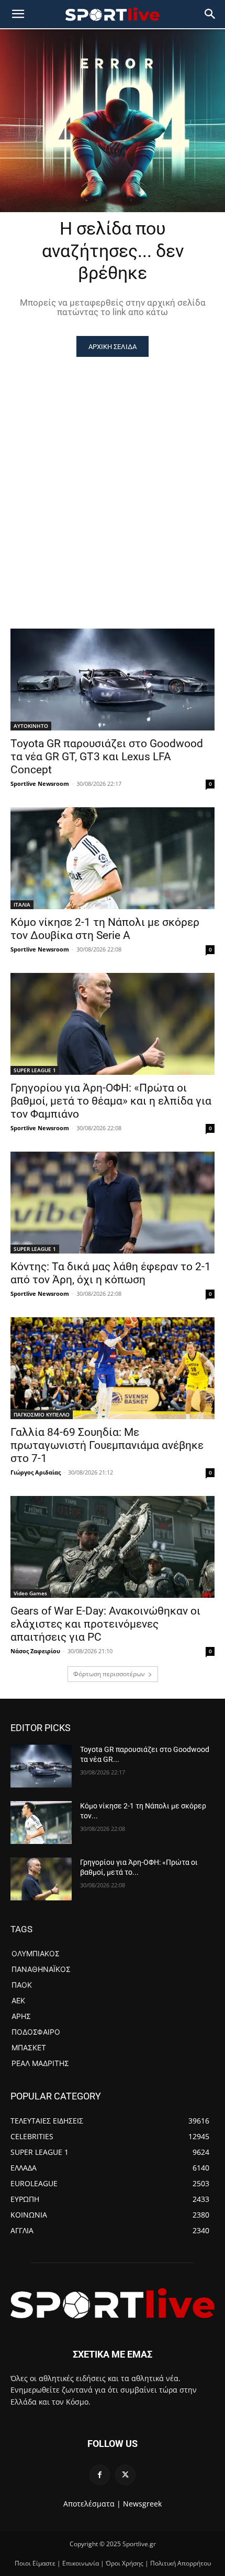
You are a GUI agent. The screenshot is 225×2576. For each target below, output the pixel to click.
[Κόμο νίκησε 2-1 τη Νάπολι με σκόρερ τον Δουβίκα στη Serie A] (113, 858)
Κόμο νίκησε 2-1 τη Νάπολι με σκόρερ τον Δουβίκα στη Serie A (105, 929)
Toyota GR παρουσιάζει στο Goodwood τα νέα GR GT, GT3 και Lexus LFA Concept (107, 757)
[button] (210, 14)
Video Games (30, 1593)
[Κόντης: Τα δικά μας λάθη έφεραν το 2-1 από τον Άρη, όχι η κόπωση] (113, 1203)
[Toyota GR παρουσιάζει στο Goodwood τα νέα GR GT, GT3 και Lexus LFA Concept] (113, 680)
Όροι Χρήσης (125, 2563)
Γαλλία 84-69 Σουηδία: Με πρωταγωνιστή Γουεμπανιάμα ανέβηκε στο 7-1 (107, 1445)
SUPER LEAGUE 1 (35, 1070)
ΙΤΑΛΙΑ (22, 904)
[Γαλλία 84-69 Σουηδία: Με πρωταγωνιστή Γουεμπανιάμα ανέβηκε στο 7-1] (113, 1368)
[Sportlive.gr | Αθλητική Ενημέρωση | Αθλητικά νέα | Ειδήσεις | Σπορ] (113, 2303)
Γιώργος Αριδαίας (36, 1472)
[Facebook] (100, 2475)
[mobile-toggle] (18, 14)
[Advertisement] (113, 474)
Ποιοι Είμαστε (35, 2563)
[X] (125, 2475)
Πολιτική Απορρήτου (181, 2563)
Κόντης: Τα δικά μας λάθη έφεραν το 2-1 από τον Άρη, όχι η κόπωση (111, 1273)
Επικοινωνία (81, 2563)
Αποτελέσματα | (92, 2504)
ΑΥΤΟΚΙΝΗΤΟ (31, 726)
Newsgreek (142, 2504)
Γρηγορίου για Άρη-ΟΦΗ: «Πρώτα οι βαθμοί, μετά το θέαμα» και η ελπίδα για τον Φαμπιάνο (111, 1101)
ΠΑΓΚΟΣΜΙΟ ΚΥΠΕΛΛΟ (42, 1414)
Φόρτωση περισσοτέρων (109, 1674)
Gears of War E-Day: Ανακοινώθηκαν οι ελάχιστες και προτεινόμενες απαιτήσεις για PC (105, 1624)
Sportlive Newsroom (40, 784)
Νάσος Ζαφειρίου (35, 1651)
